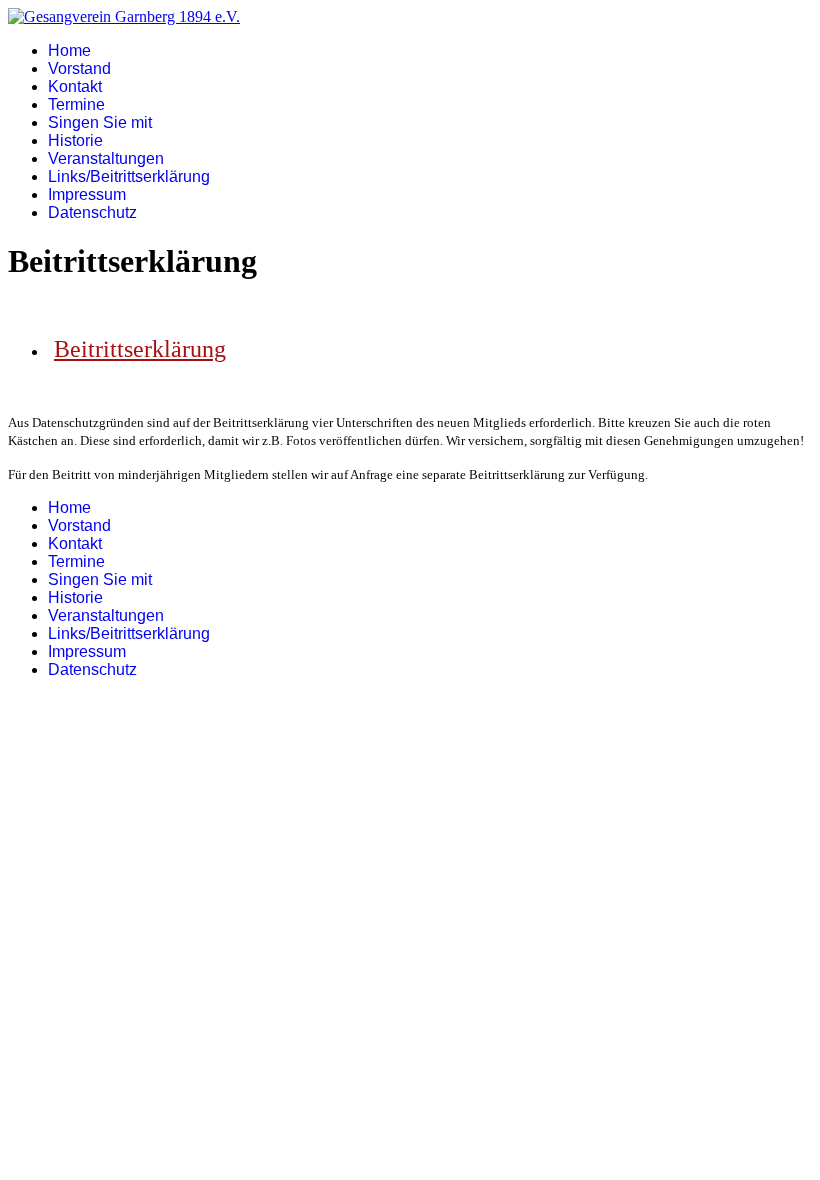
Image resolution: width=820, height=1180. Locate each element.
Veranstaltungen (106, 158)
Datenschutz (92, 212)
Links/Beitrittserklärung (129, 176)
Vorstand (79, 68)
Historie (75, 140)
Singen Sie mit (100, 122)
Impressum (87, 194)
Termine (76, 104)
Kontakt (75, 86)
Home (69, 50)
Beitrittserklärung (140, 349)
